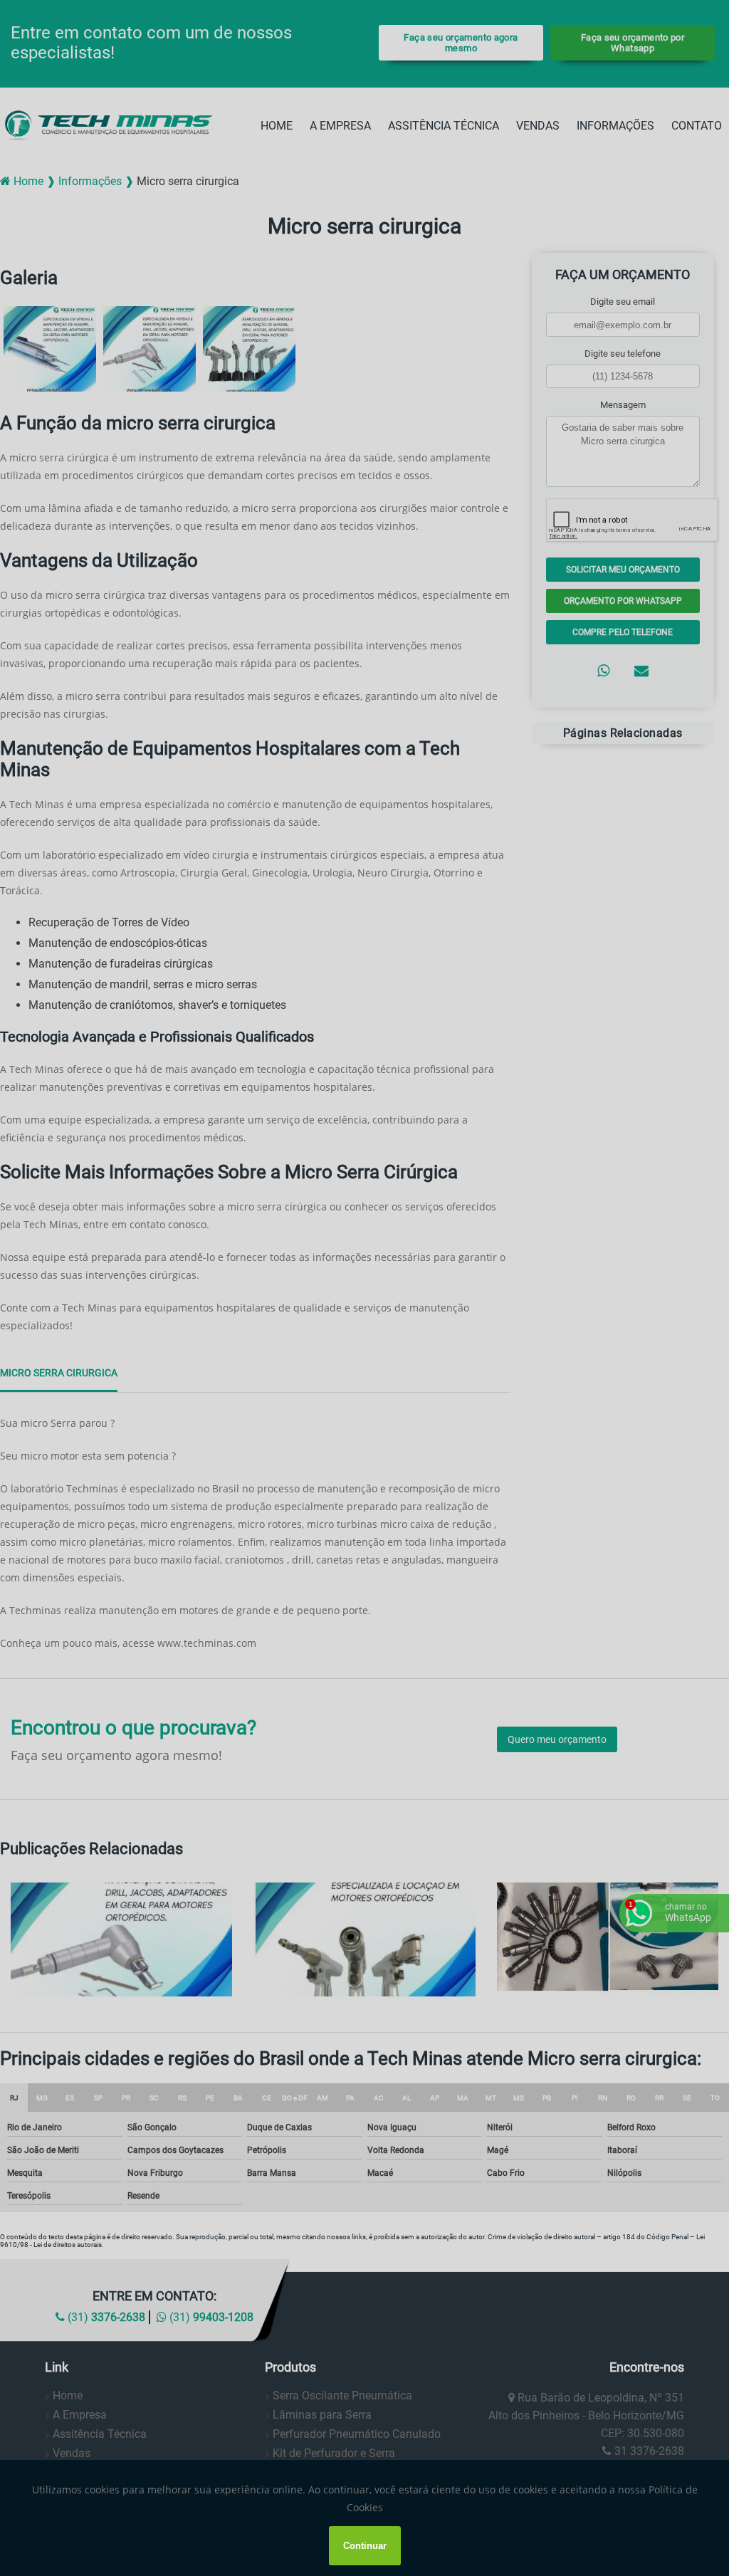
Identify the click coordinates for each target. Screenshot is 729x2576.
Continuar (365, 2546)
